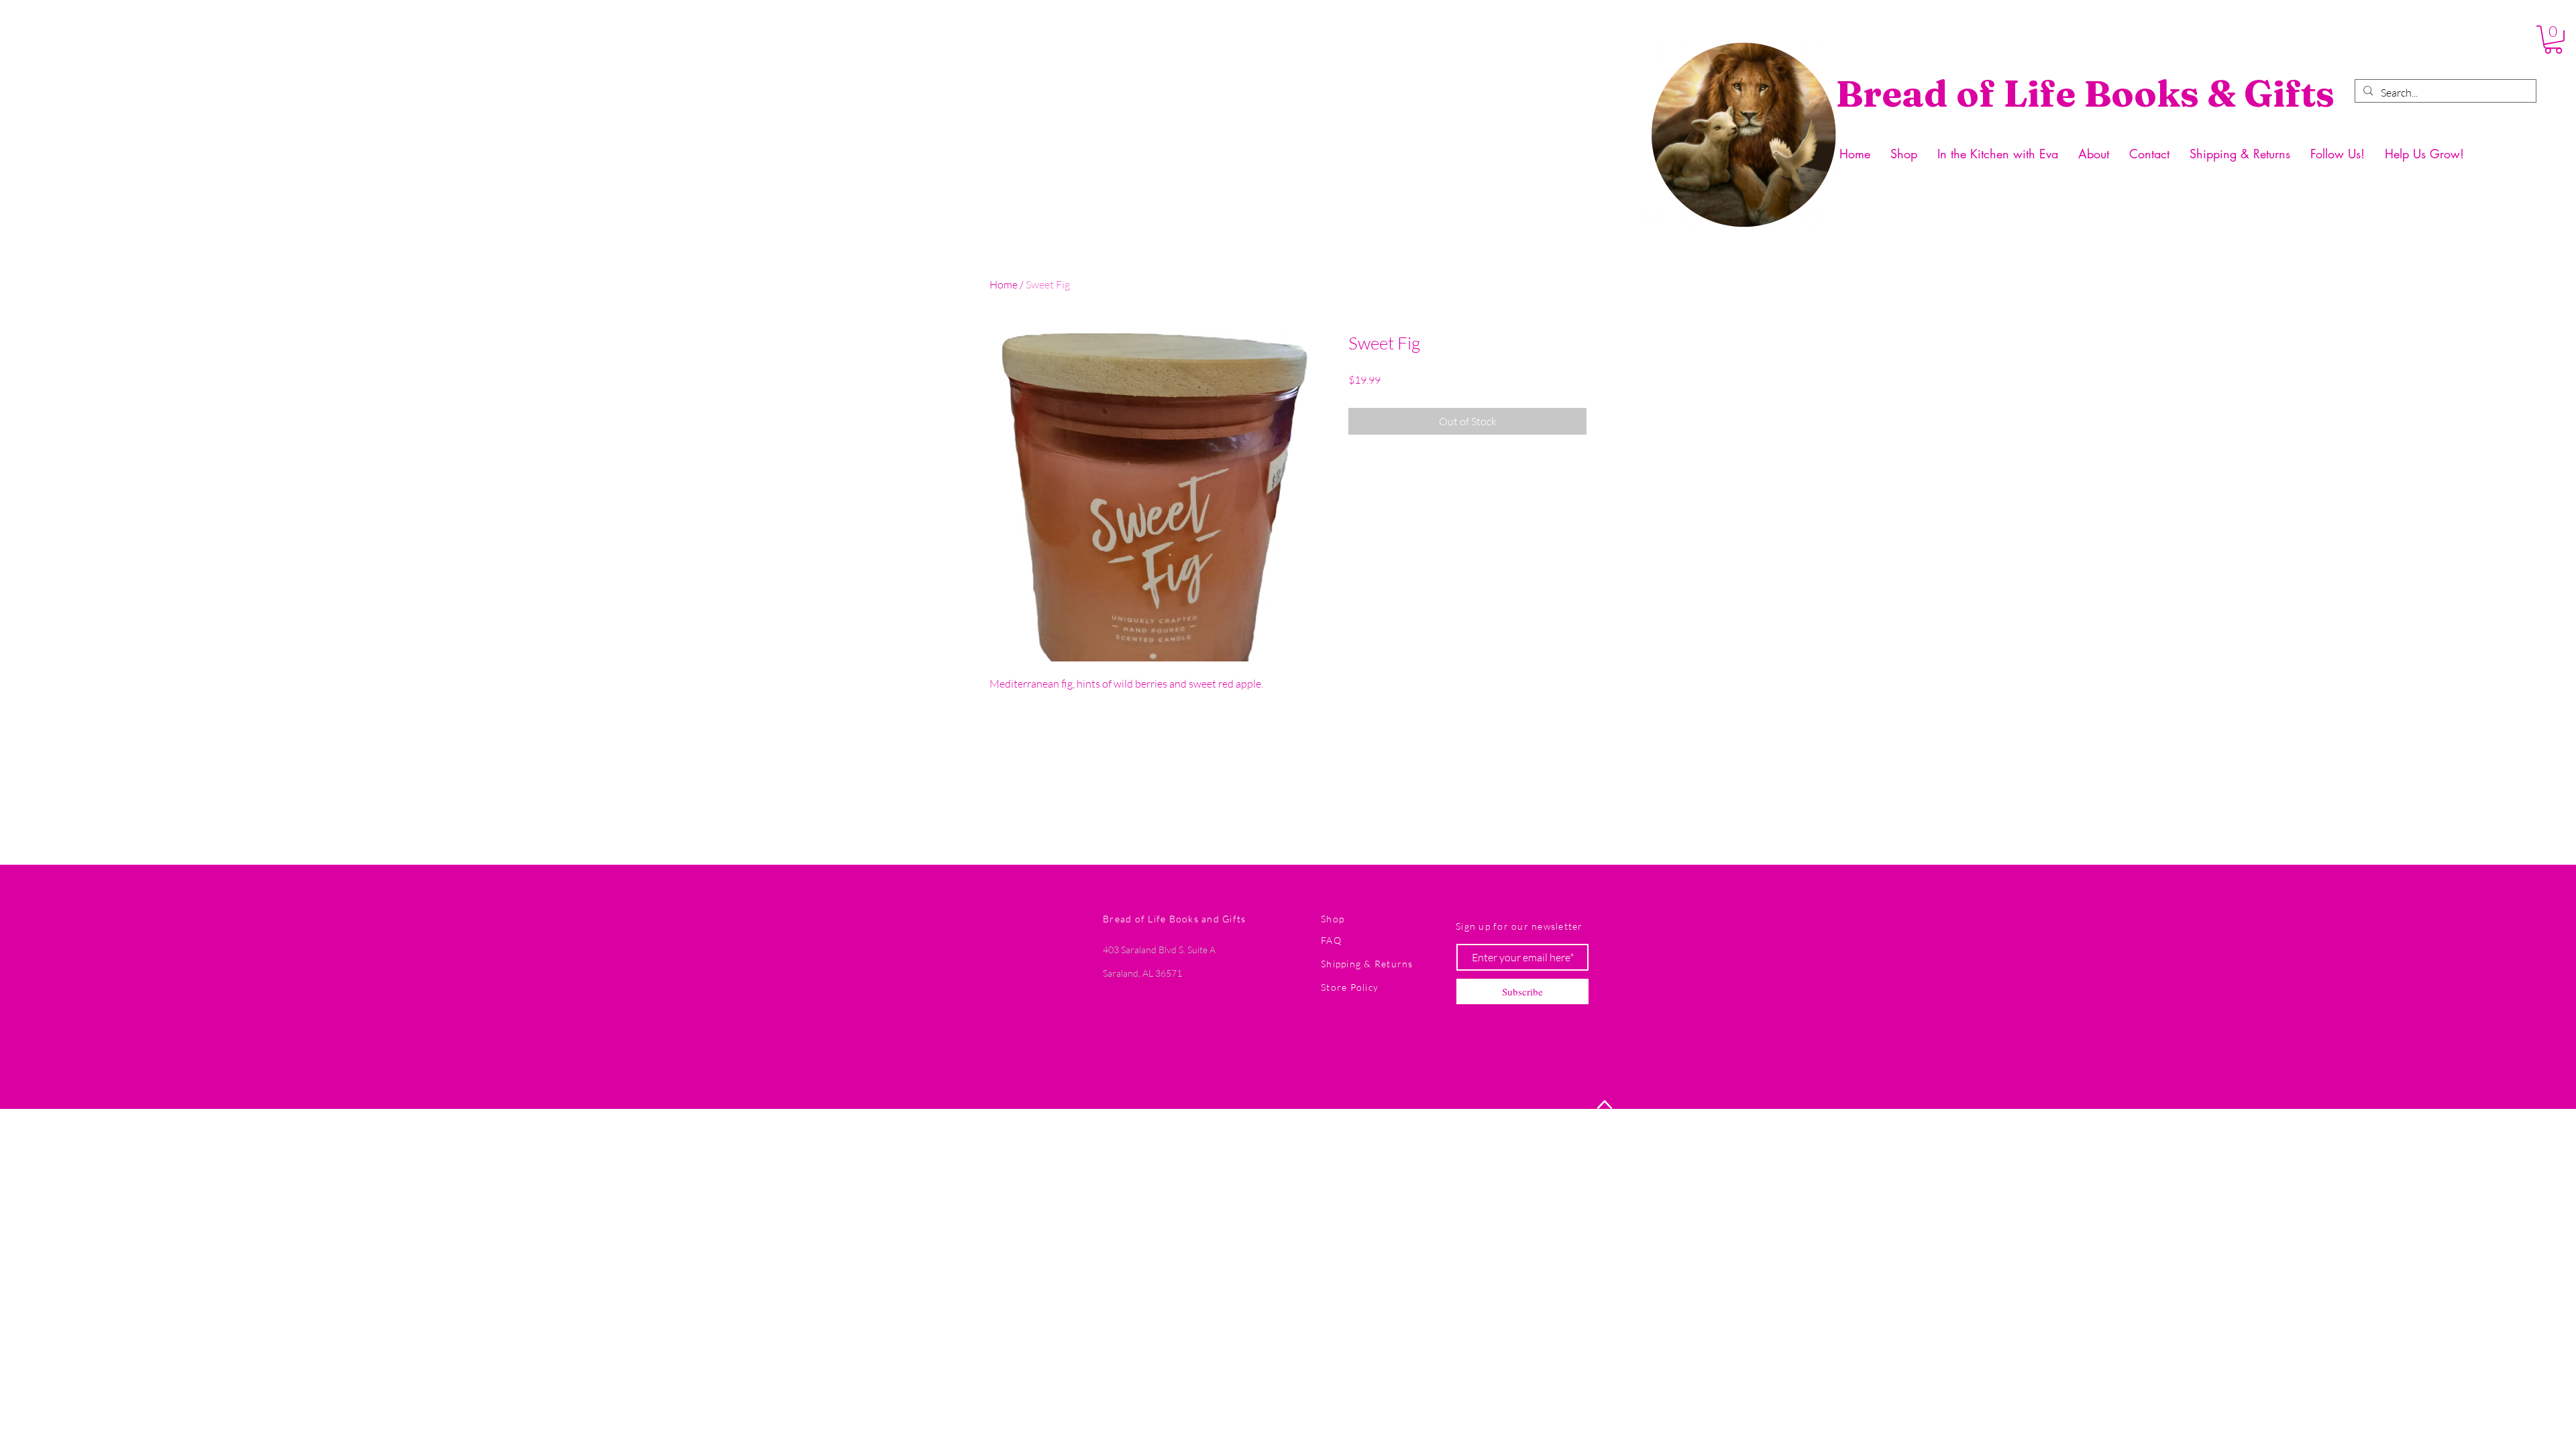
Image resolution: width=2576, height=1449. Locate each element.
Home (1004, 284)
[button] (2553, 40)
